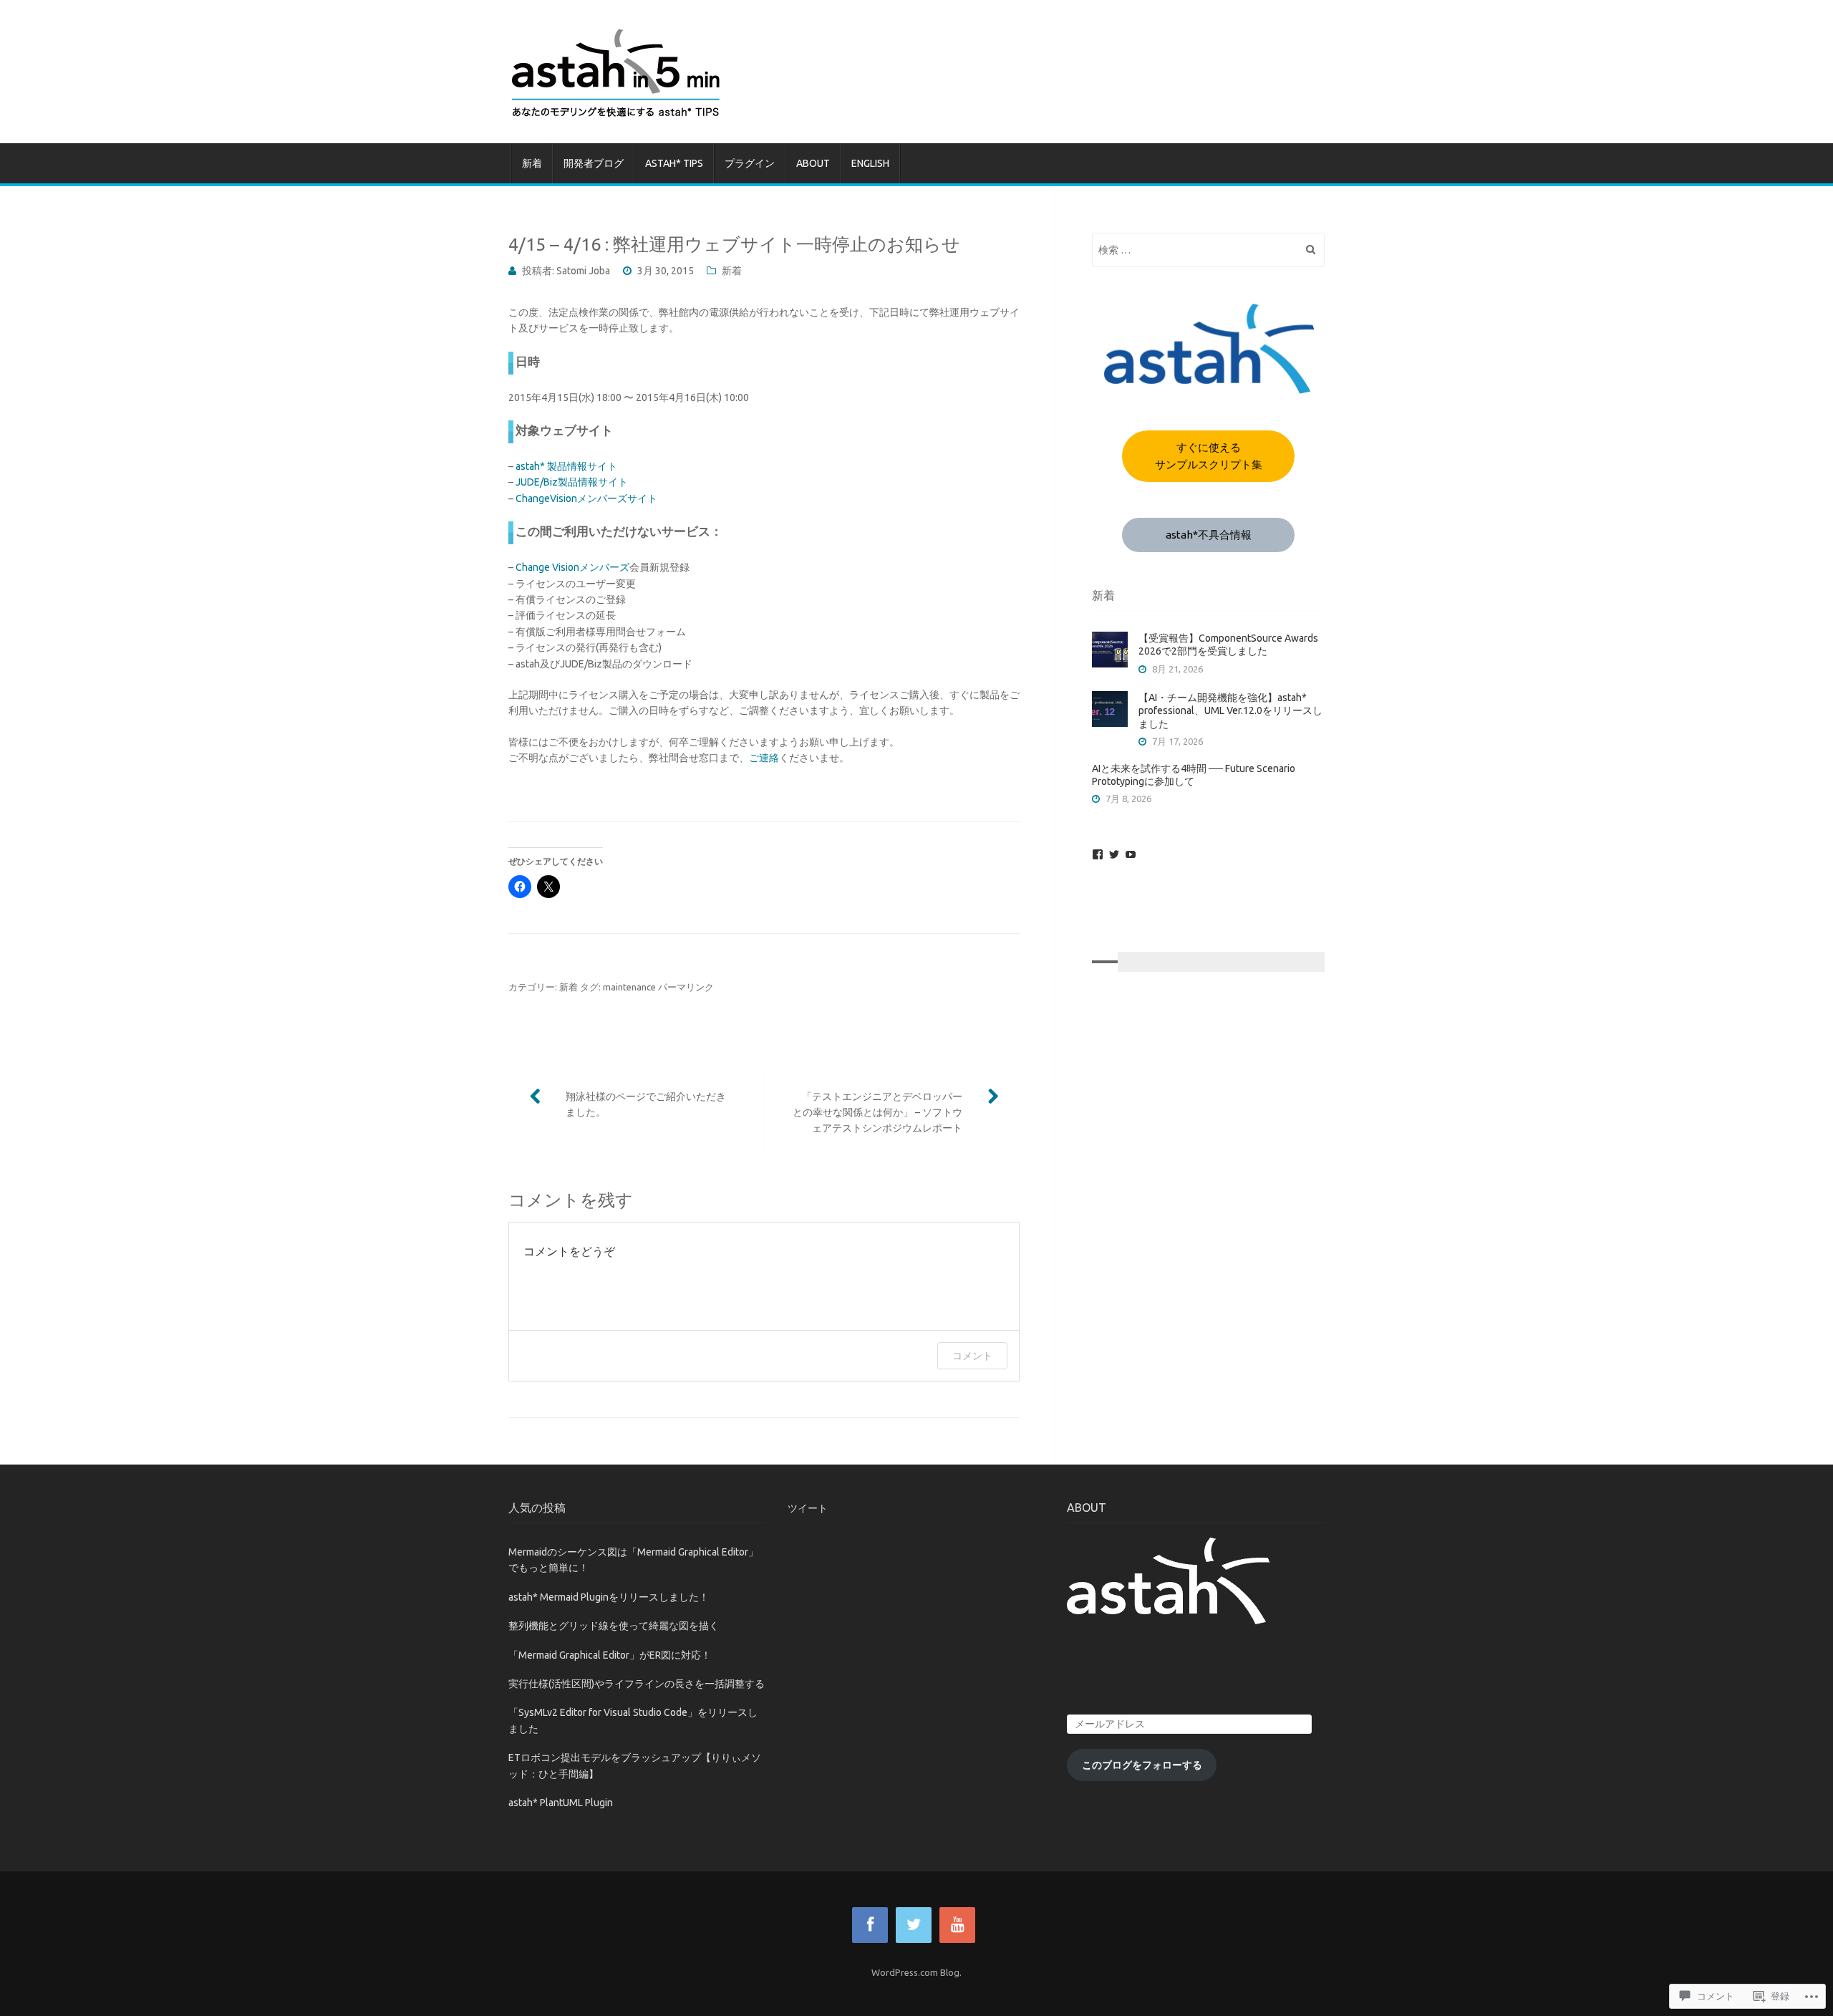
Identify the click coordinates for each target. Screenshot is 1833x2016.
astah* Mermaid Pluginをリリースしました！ (609, 1597)
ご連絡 (764, 758)
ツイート (808, 1508)
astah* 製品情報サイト (566, 466)
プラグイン (750, 163)
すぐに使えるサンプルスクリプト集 (1209, 456)
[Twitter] (1114, 854)
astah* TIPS (674, 163)
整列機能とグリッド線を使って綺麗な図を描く (614, 1626)
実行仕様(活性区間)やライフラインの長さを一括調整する (637, 1684)
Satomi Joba (583, 271)
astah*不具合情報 (1209, 535)
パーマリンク (686, 987)
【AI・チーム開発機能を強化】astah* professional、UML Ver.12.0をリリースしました (1230, 710)
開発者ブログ (594, 163)
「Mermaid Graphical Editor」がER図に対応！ (610, 1655)
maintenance (629, 987)
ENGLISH (870, 163)
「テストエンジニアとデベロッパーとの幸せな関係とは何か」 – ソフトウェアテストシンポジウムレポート (877, 1113)
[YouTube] (1131, 854)
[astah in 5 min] (916, 72)
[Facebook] (1098, 854)
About (813, 163)
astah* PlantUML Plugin (561, 1803)
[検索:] (1208, 250)
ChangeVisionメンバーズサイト (586, 498)
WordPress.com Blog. (916, 1972)
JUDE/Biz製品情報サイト (572, 482)
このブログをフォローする (1142, 1765)
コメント (972, 1355)
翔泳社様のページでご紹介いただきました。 (646, 1104)
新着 (532, 163)
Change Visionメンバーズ (572, 567)
